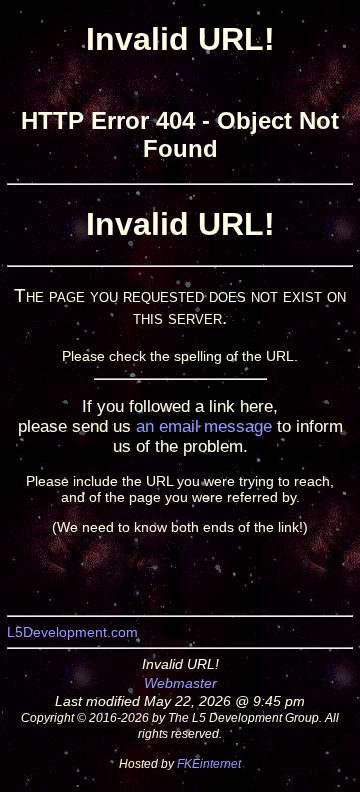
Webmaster (180, 683)
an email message (204, 426)
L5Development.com (72, 632)
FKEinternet (209, 763)
